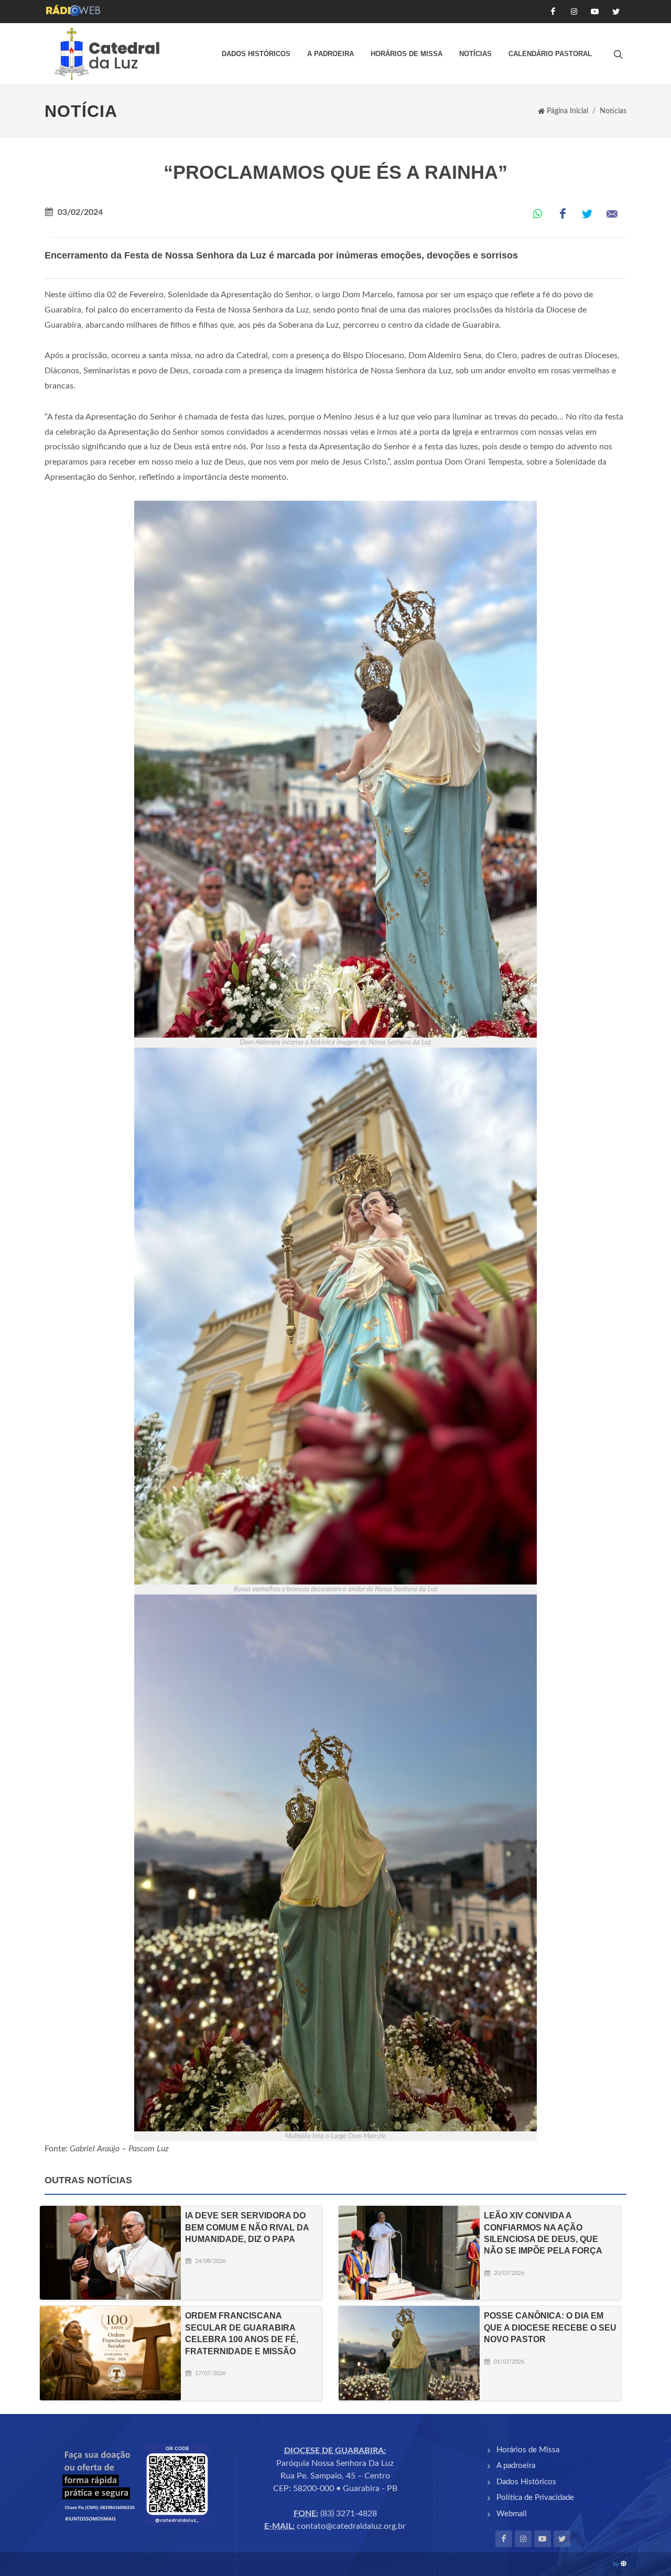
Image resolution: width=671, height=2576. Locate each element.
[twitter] (562, 2539)
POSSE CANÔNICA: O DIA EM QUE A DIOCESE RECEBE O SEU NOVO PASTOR (550, 2327)
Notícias (475, 54)
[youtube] (543, 2539)
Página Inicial (567, 111)
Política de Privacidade (535, 2498)
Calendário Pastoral (550, 54)
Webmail (512, 2514)
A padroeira (331, 54)
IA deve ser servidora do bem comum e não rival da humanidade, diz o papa (247, 2227)
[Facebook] (504, 2539)
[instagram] (523, 2539)
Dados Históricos (256, 54)
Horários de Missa (407, 54)
